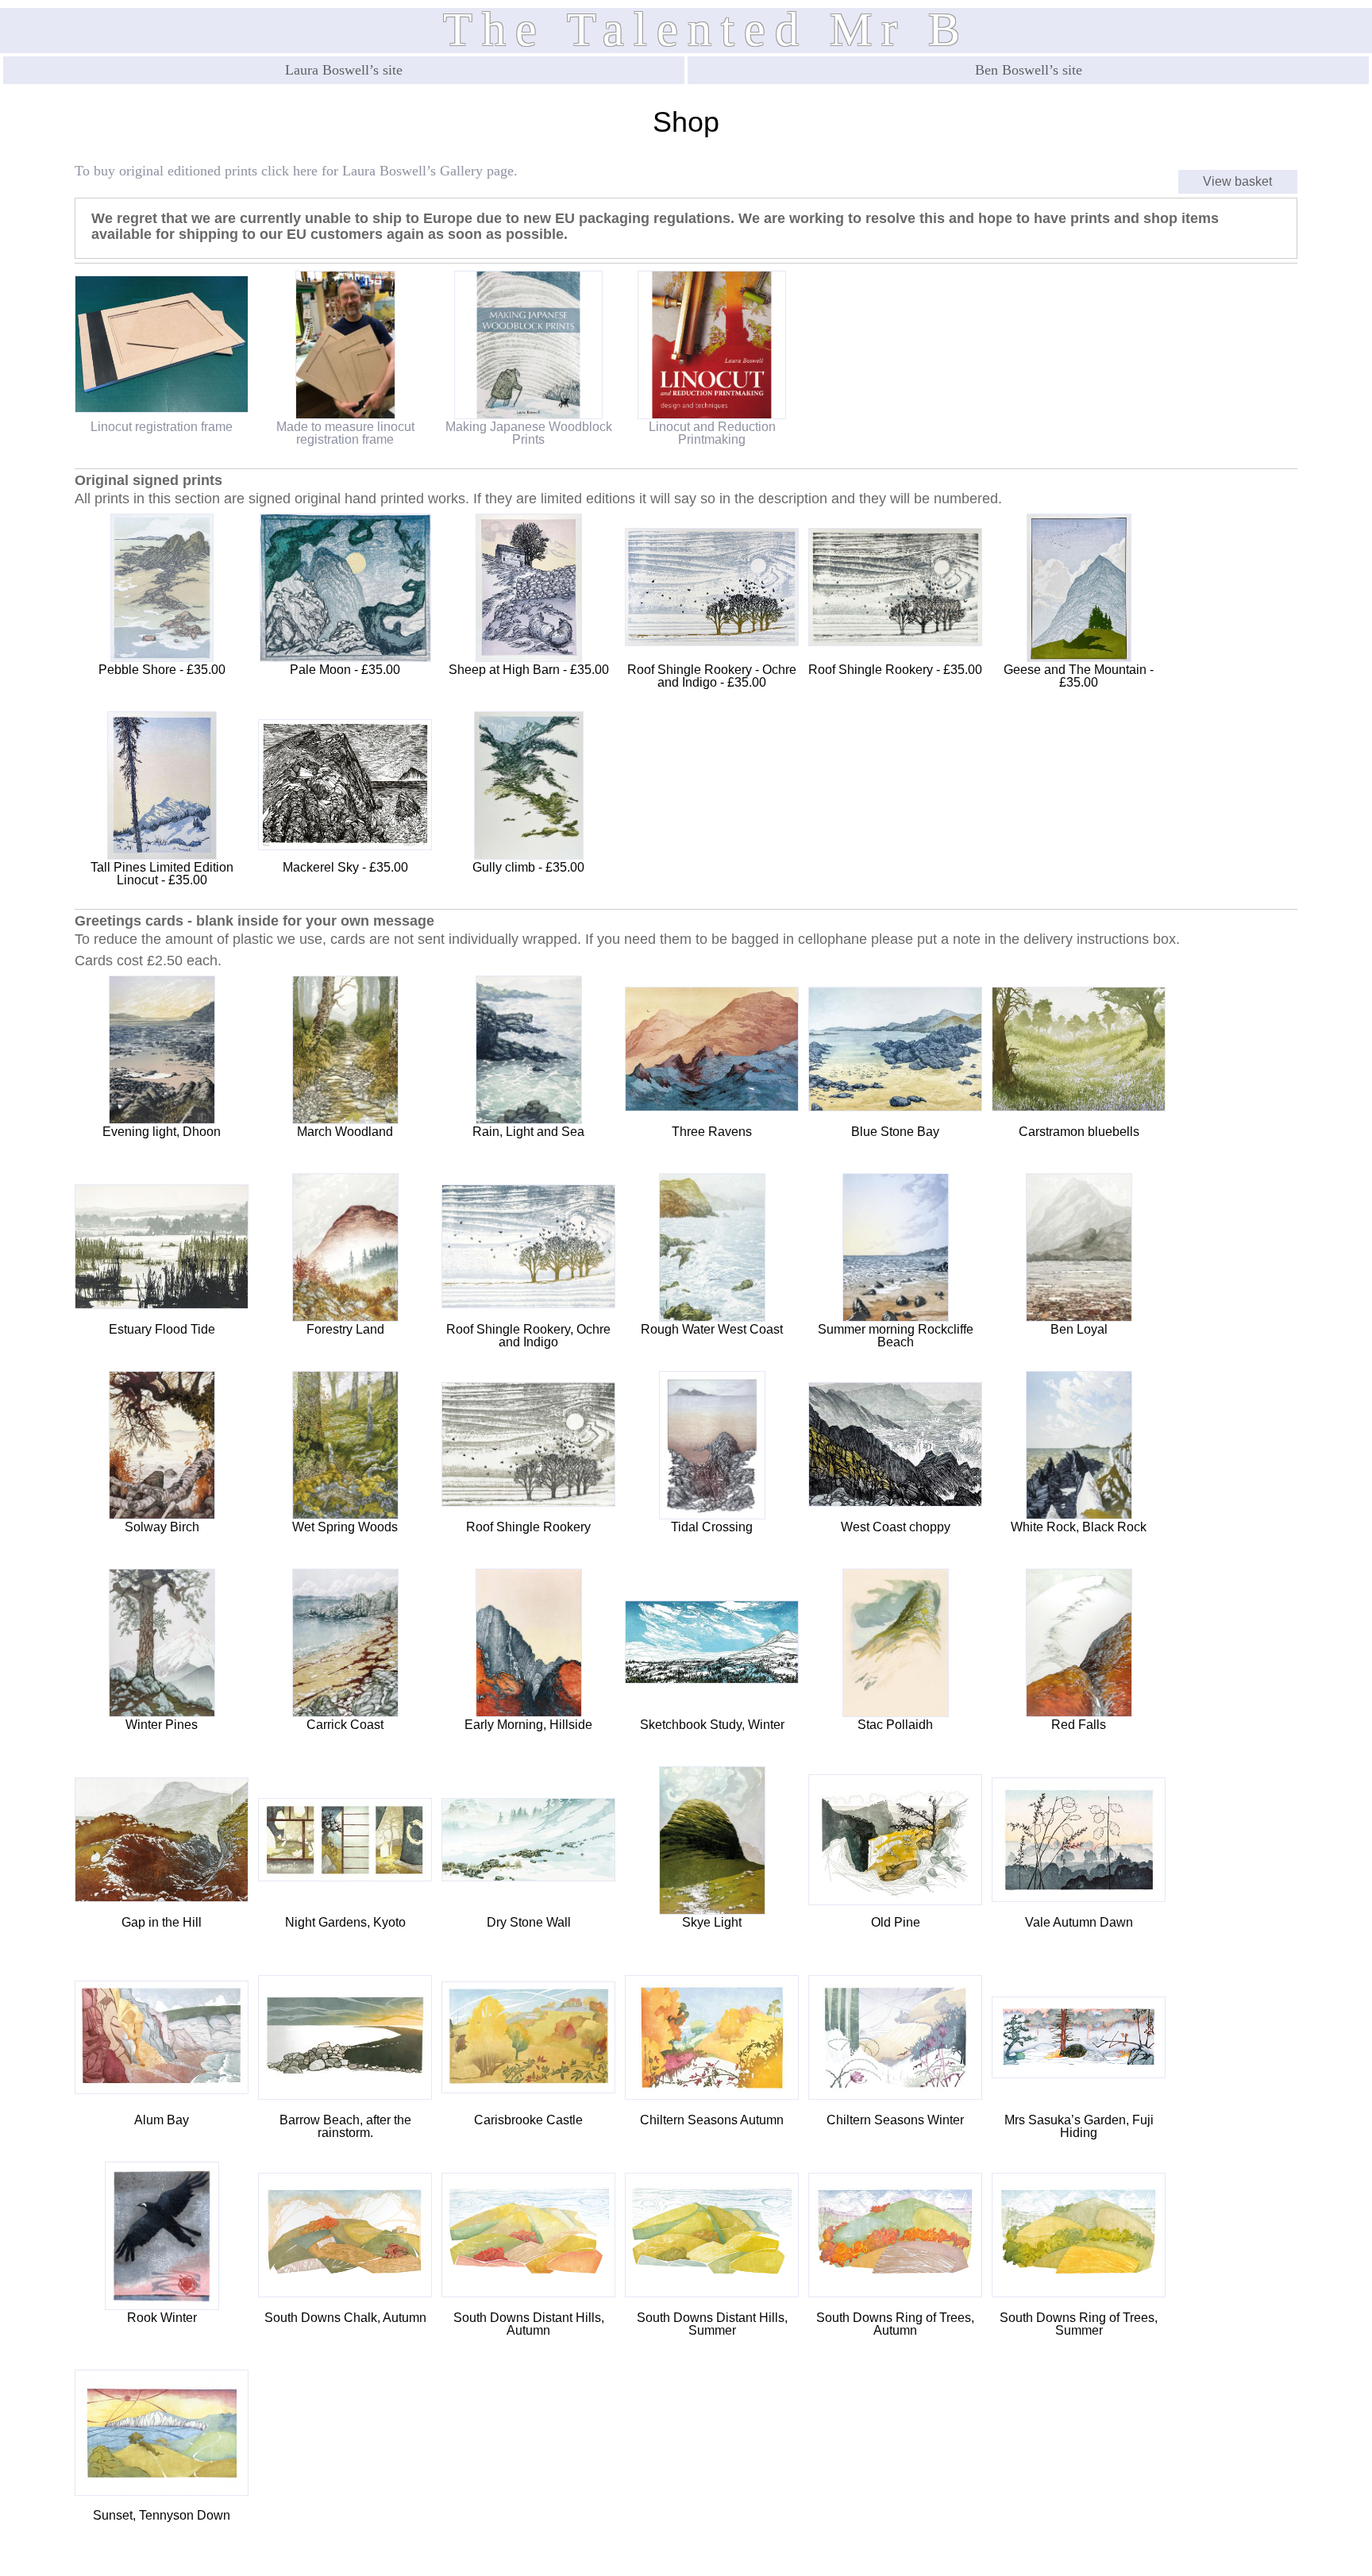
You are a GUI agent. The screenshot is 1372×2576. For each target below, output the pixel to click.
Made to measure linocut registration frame (345, 433)
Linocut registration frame (162, 427)
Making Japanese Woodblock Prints (529, 433)
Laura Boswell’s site (344, 70)
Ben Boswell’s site (1029, 70)
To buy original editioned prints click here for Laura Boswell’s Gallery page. (296, 171)
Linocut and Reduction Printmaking (712, 433)
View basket (1237, 181)
